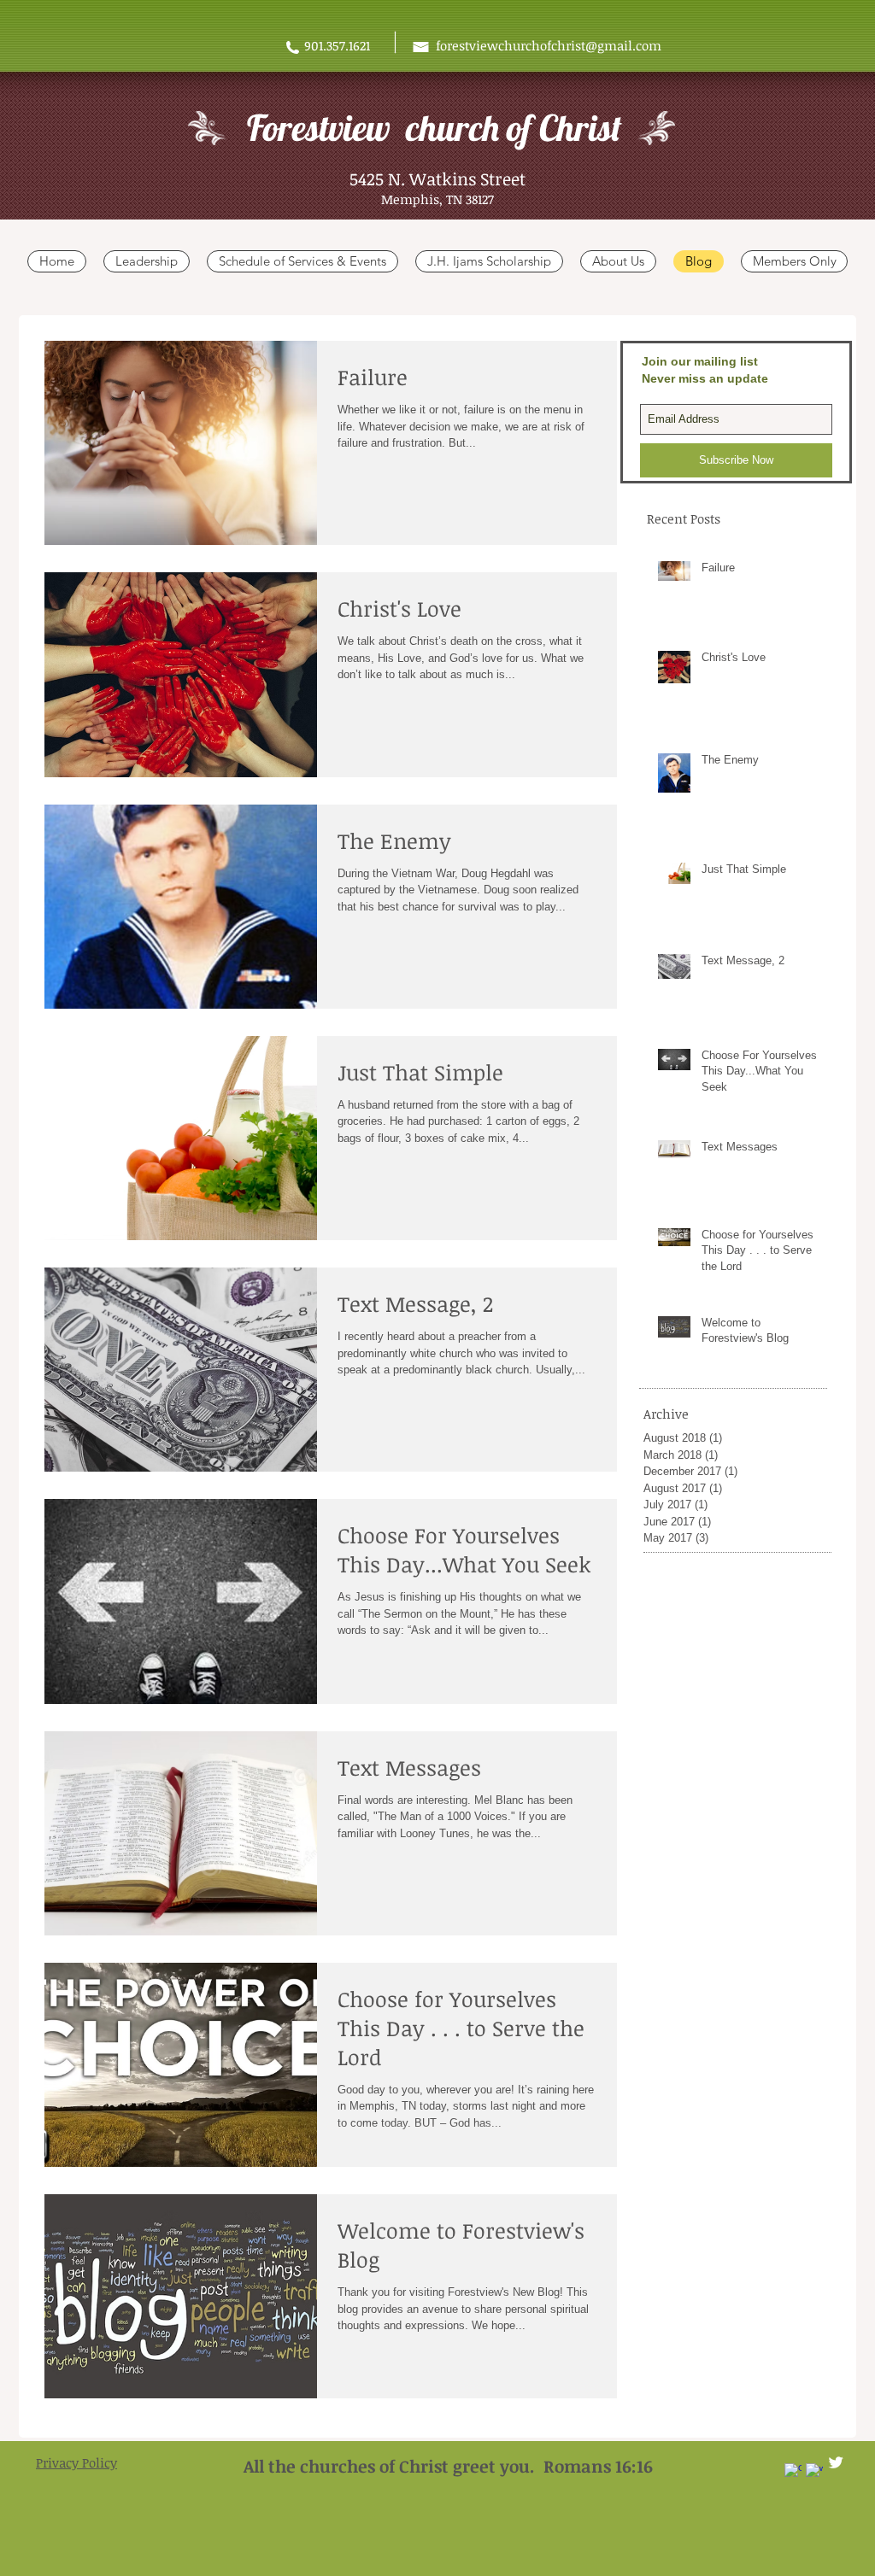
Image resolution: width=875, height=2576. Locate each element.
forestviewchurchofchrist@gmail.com (549, 45)
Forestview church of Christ (435, 128)
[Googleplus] (793, 2472)
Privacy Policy (76, 2462)
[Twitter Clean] (836, 2462)
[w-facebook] (814, 2472)
